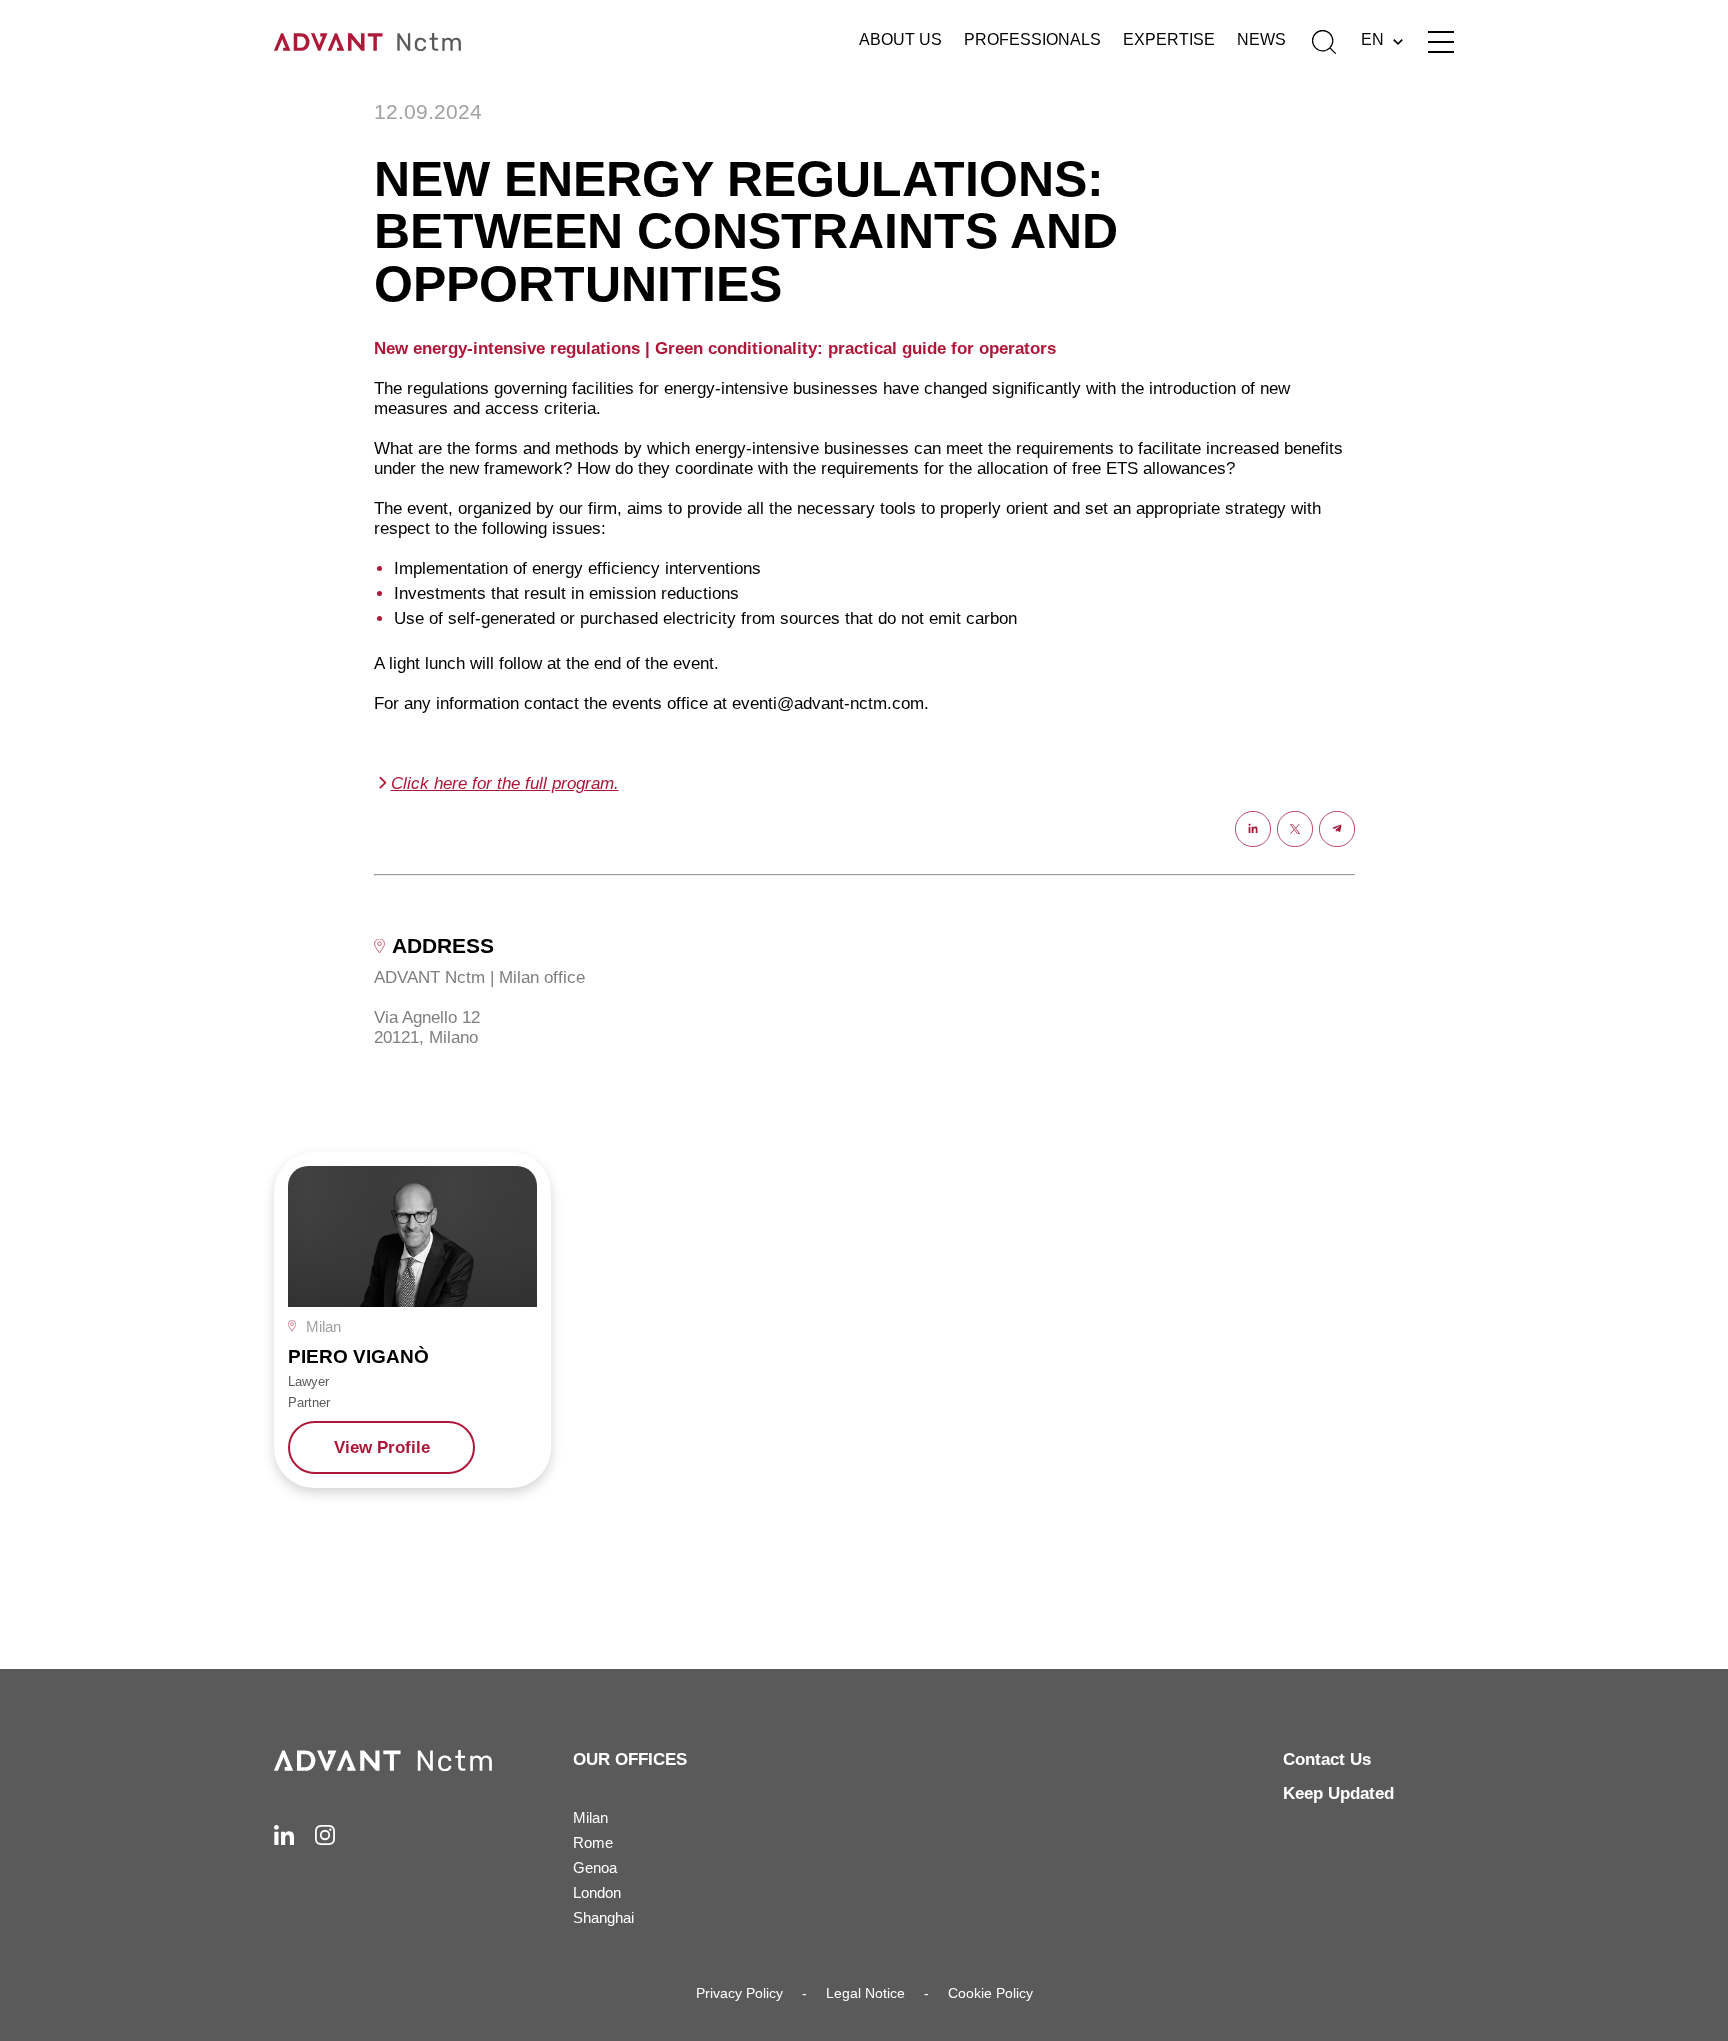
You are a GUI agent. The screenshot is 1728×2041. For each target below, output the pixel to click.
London (597, 1892)
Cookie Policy (990, 1993)
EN (1372, 39)
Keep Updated (1338, 1793)
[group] (412, 1319)
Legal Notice (865, 1993)
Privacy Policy (739, 1993)
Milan (590, 1817)
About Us (900, 39)
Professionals (1032, 39)
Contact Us (1327, 1759)
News (1261, 39)
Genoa (595, 1867)
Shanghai (603, 1917)
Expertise (1169, 39)
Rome (593, 1842)
